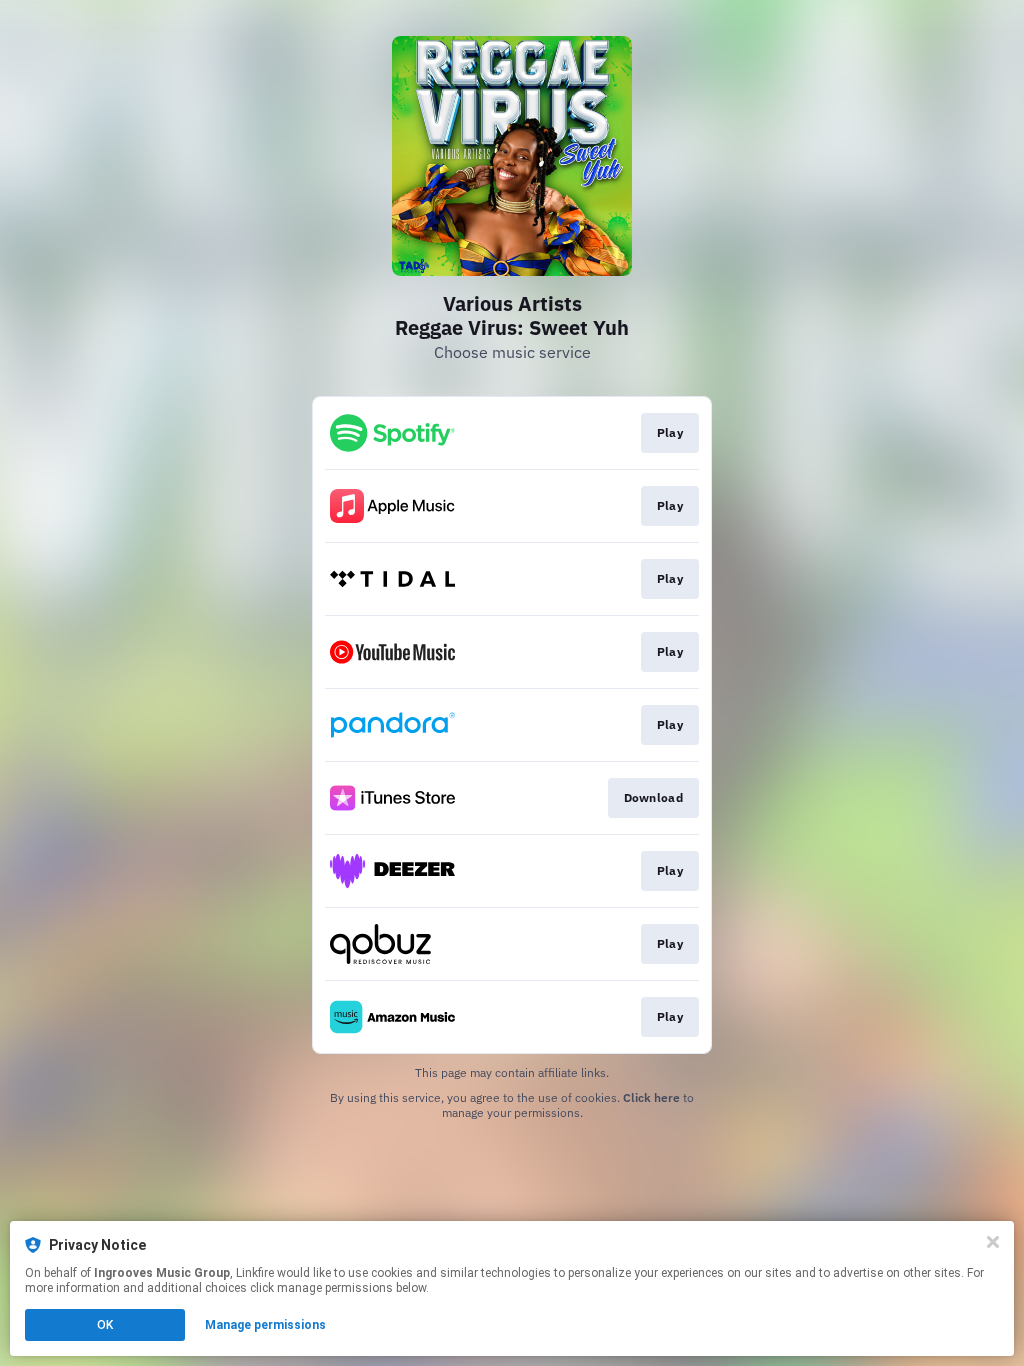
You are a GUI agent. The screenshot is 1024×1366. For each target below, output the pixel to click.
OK (105, 1325)
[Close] (993, 1242)
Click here (651, 1097)
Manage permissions (265, 1325)
